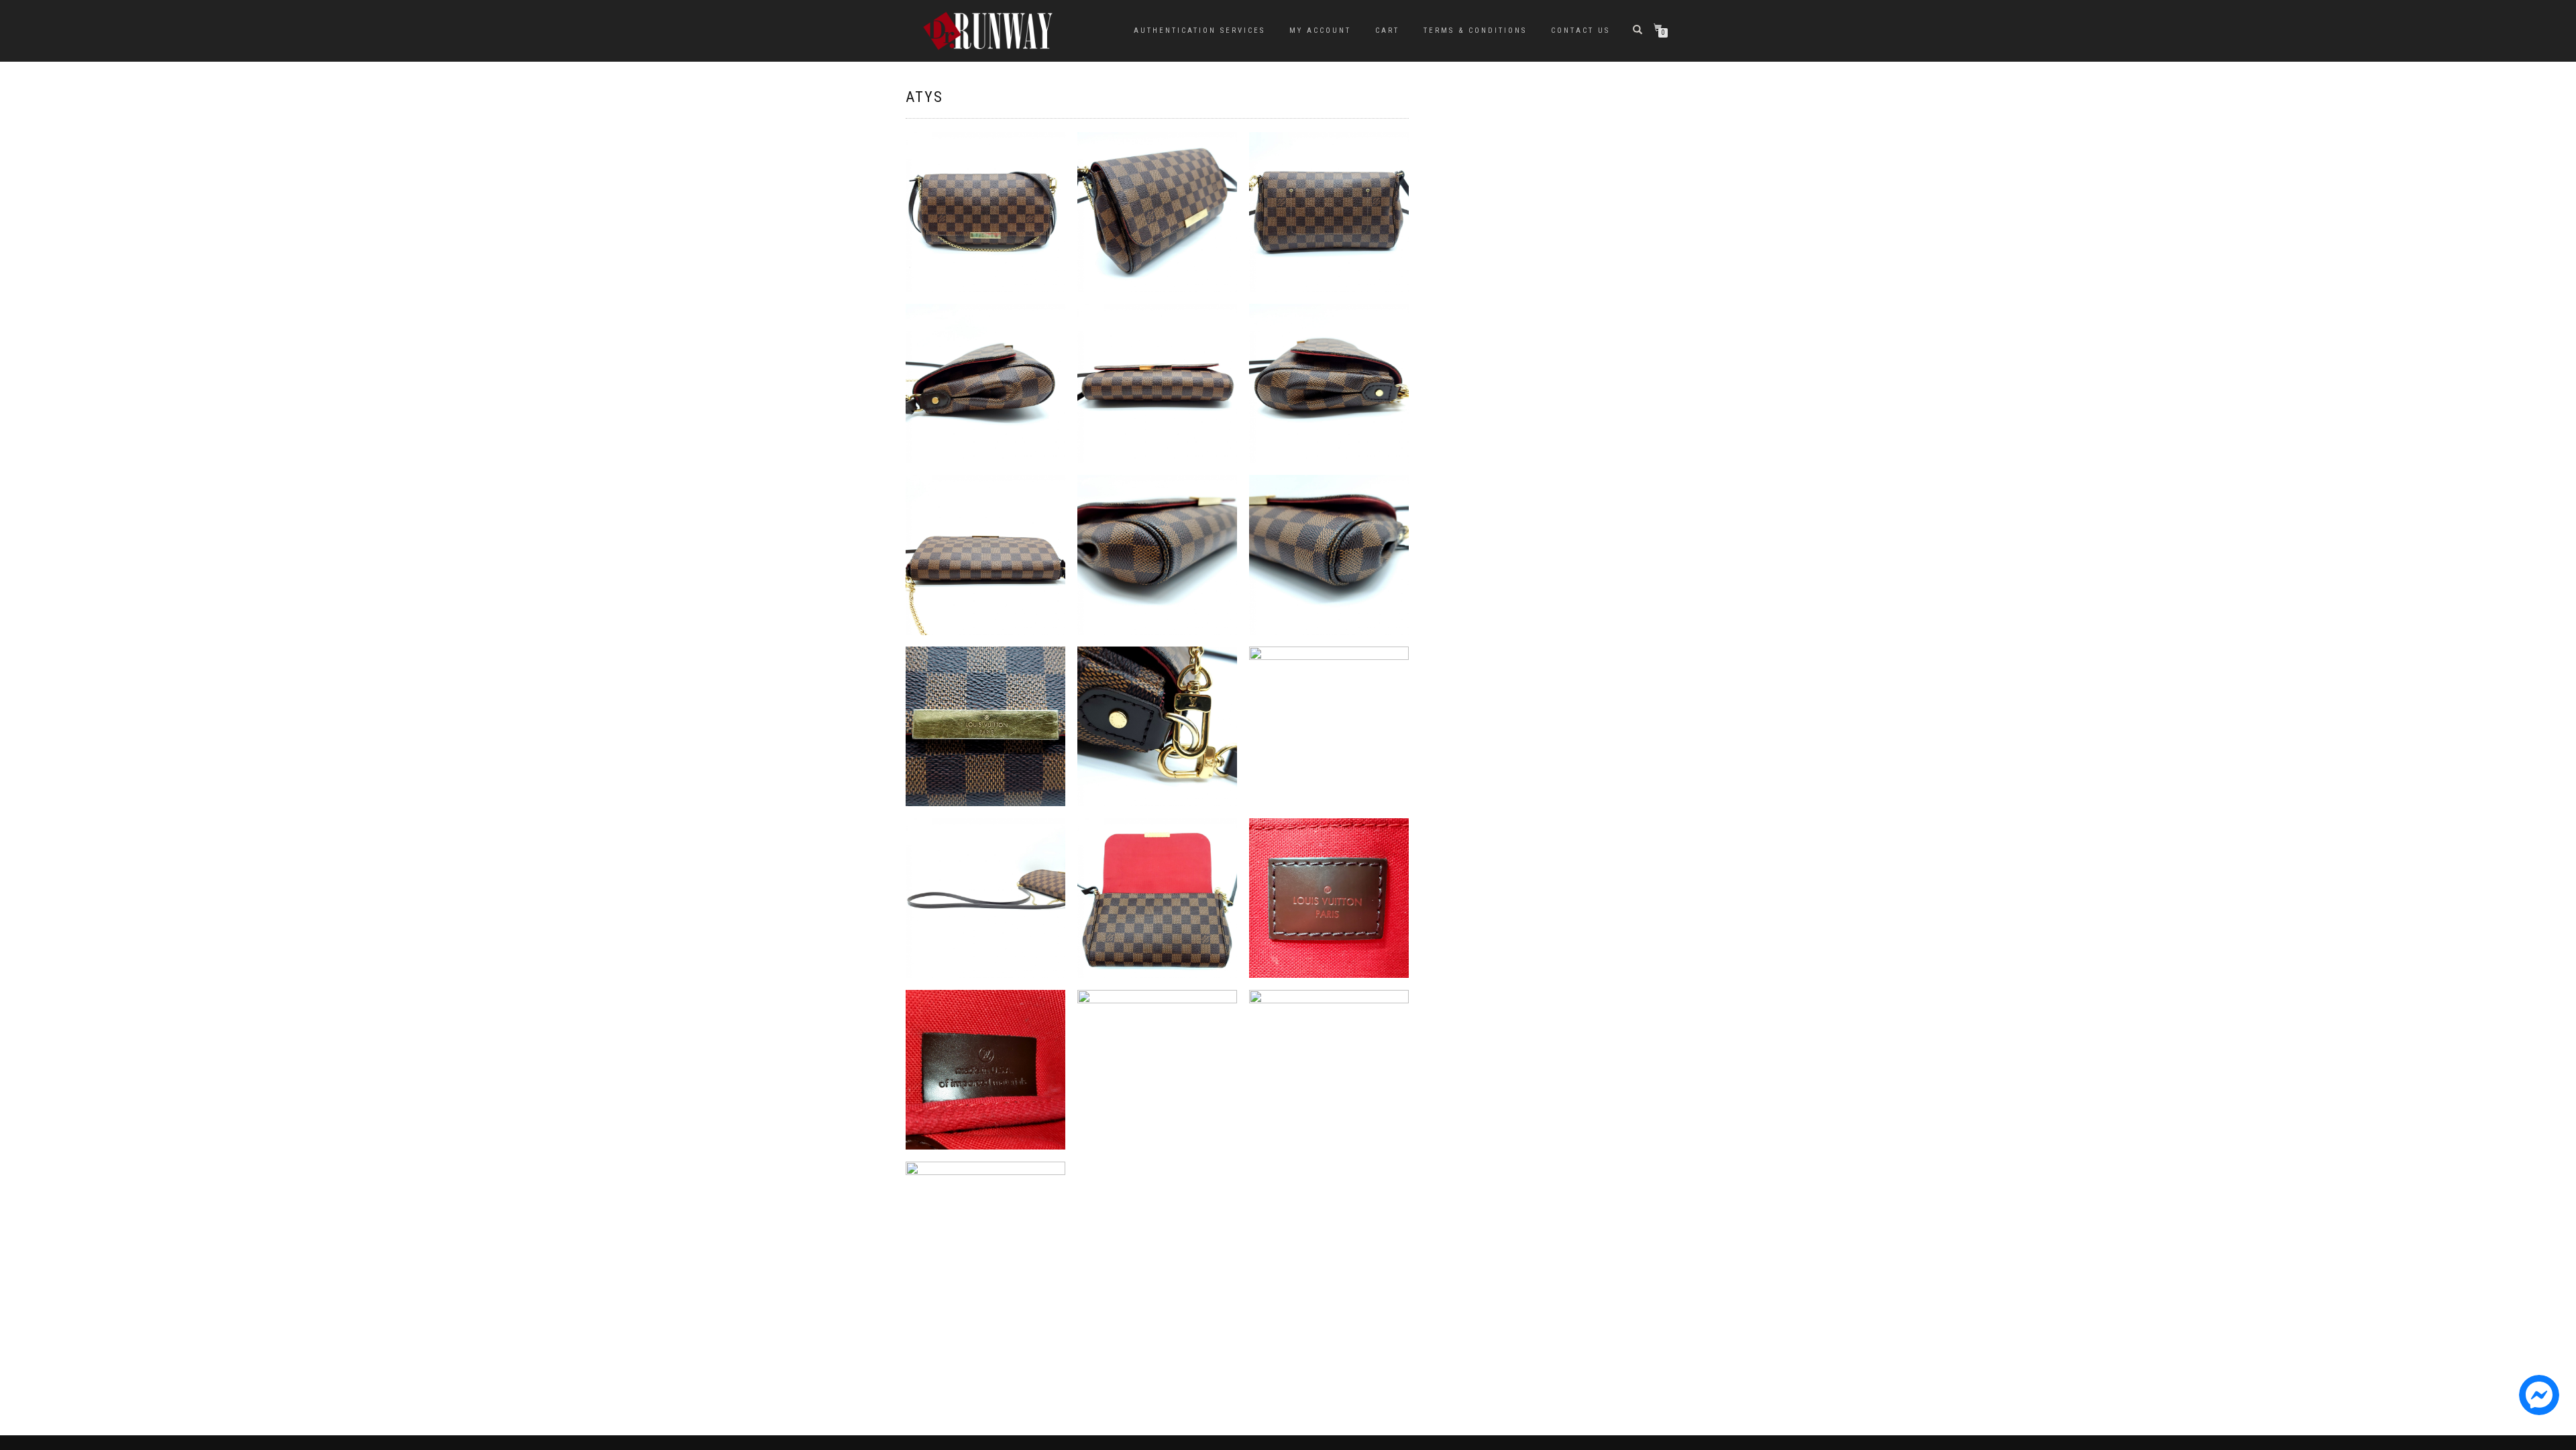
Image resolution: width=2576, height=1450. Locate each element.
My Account (1320, 31)
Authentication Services (1199, 31)
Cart (1387, 31)
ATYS (924, 97)
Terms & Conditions (1475, 31)
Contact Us (1580, 31)
